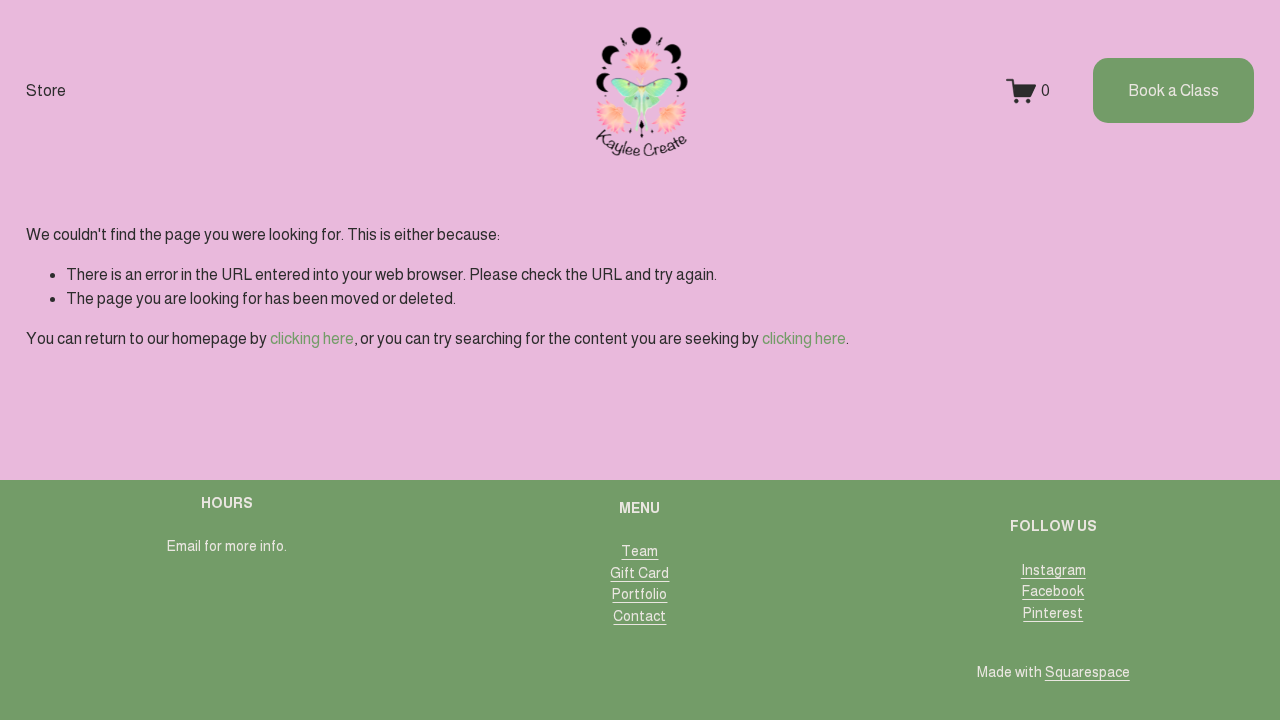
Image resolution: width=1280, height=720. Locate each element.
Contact (639, 616)
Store (46, 90)
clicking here (312, 338)
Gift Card (639, 573)
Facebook (1053, 591)
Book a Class (1173, 90)
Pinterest (1053, 613)
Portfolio (639, 594)
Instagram (1053, 570)
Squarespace (1087, 672)
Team (639, 551)
